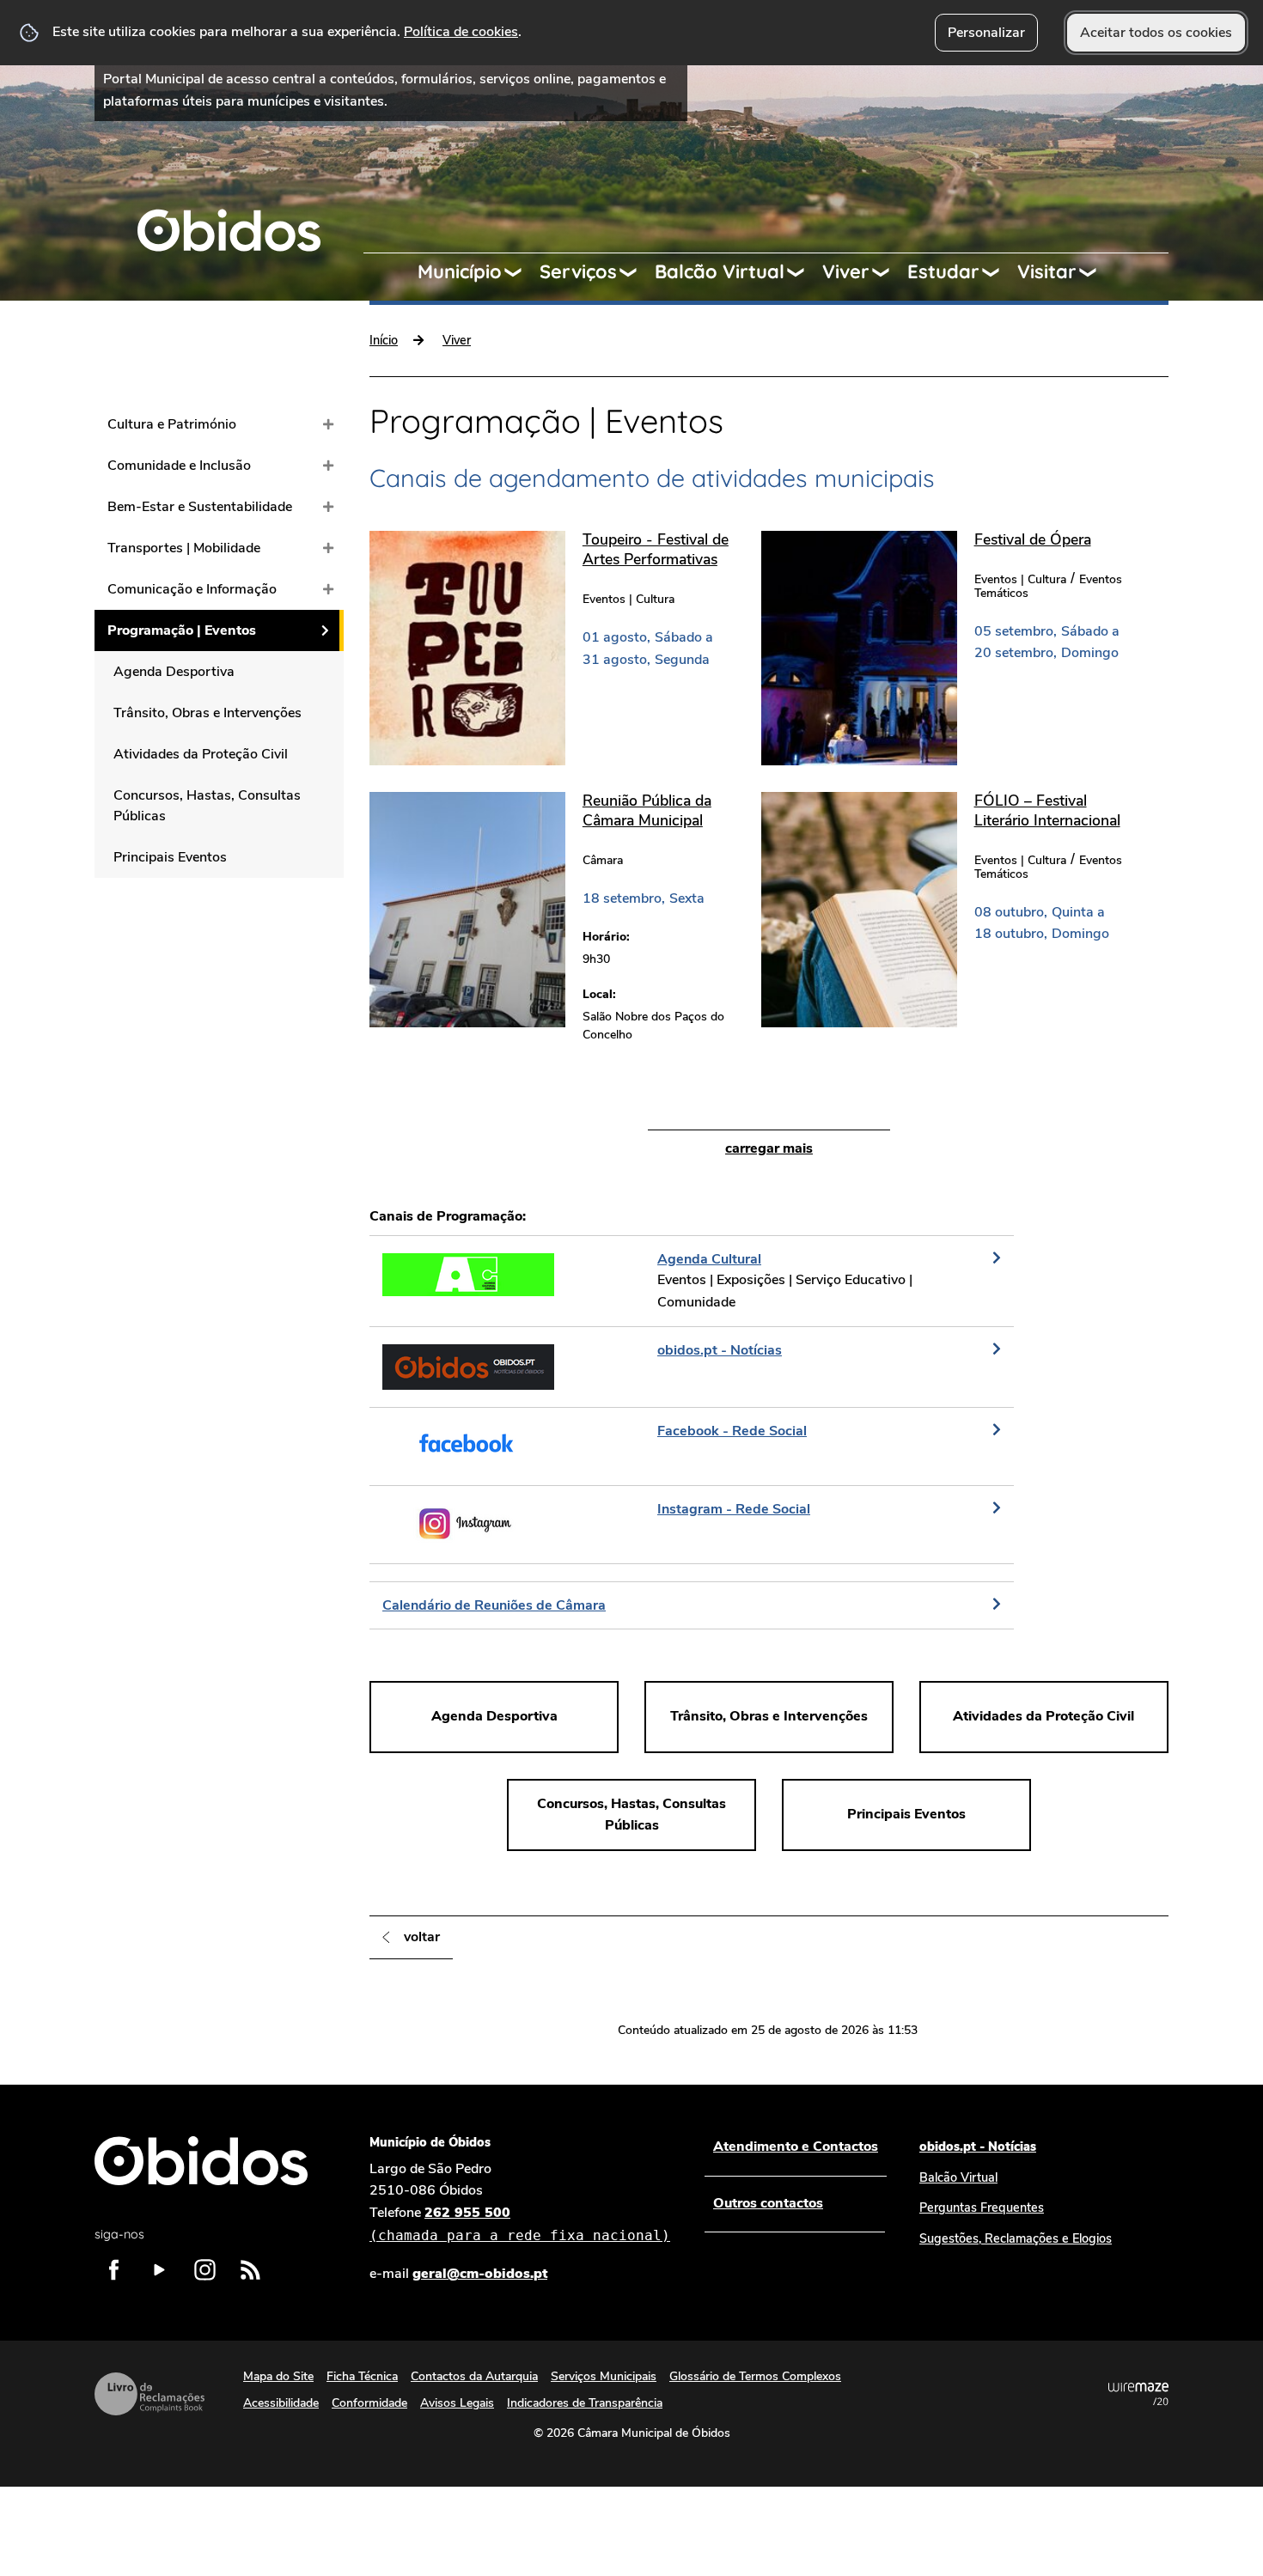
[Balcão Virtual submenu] (803, 272)
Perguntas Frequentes (982, 2208)
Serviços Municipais (604, 2376)
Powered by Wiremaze (1138, 2394)
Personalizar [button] (986, 33)
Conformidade (369, 2403)
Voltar (422, 1937)
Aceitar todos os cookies (1156, 33)
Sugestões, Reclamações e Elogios (1016, 2238)
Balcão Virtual (720, 271)
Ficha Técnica (362, 2376)
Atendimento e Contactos (796, 2147)
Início (384, 340)
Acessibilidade (281, 2403)
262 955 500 (520, 2223)
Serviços (578, 271)
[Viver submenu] (888, 272)
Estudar (943, 271)
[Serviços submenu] (636, 272)
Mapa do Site (278, 2376)
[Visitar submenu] (1095, 272)
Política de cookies (461, 32)
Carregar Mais (769, 1148)
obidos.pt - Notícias (978, 2147)
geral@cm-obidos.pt (480, 2274)
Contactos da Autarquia (474, 2376)
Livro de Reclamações (149, 2394)
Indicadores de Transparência (585, 2403)
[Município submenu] (521, 272)
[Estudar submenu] (998, 272)
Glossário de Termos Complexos (755, 2376)
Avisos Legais (457, 2403)
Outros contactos (768, 2203)
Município (460, 271)
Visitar (1047, 271)
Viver (846, 271)
